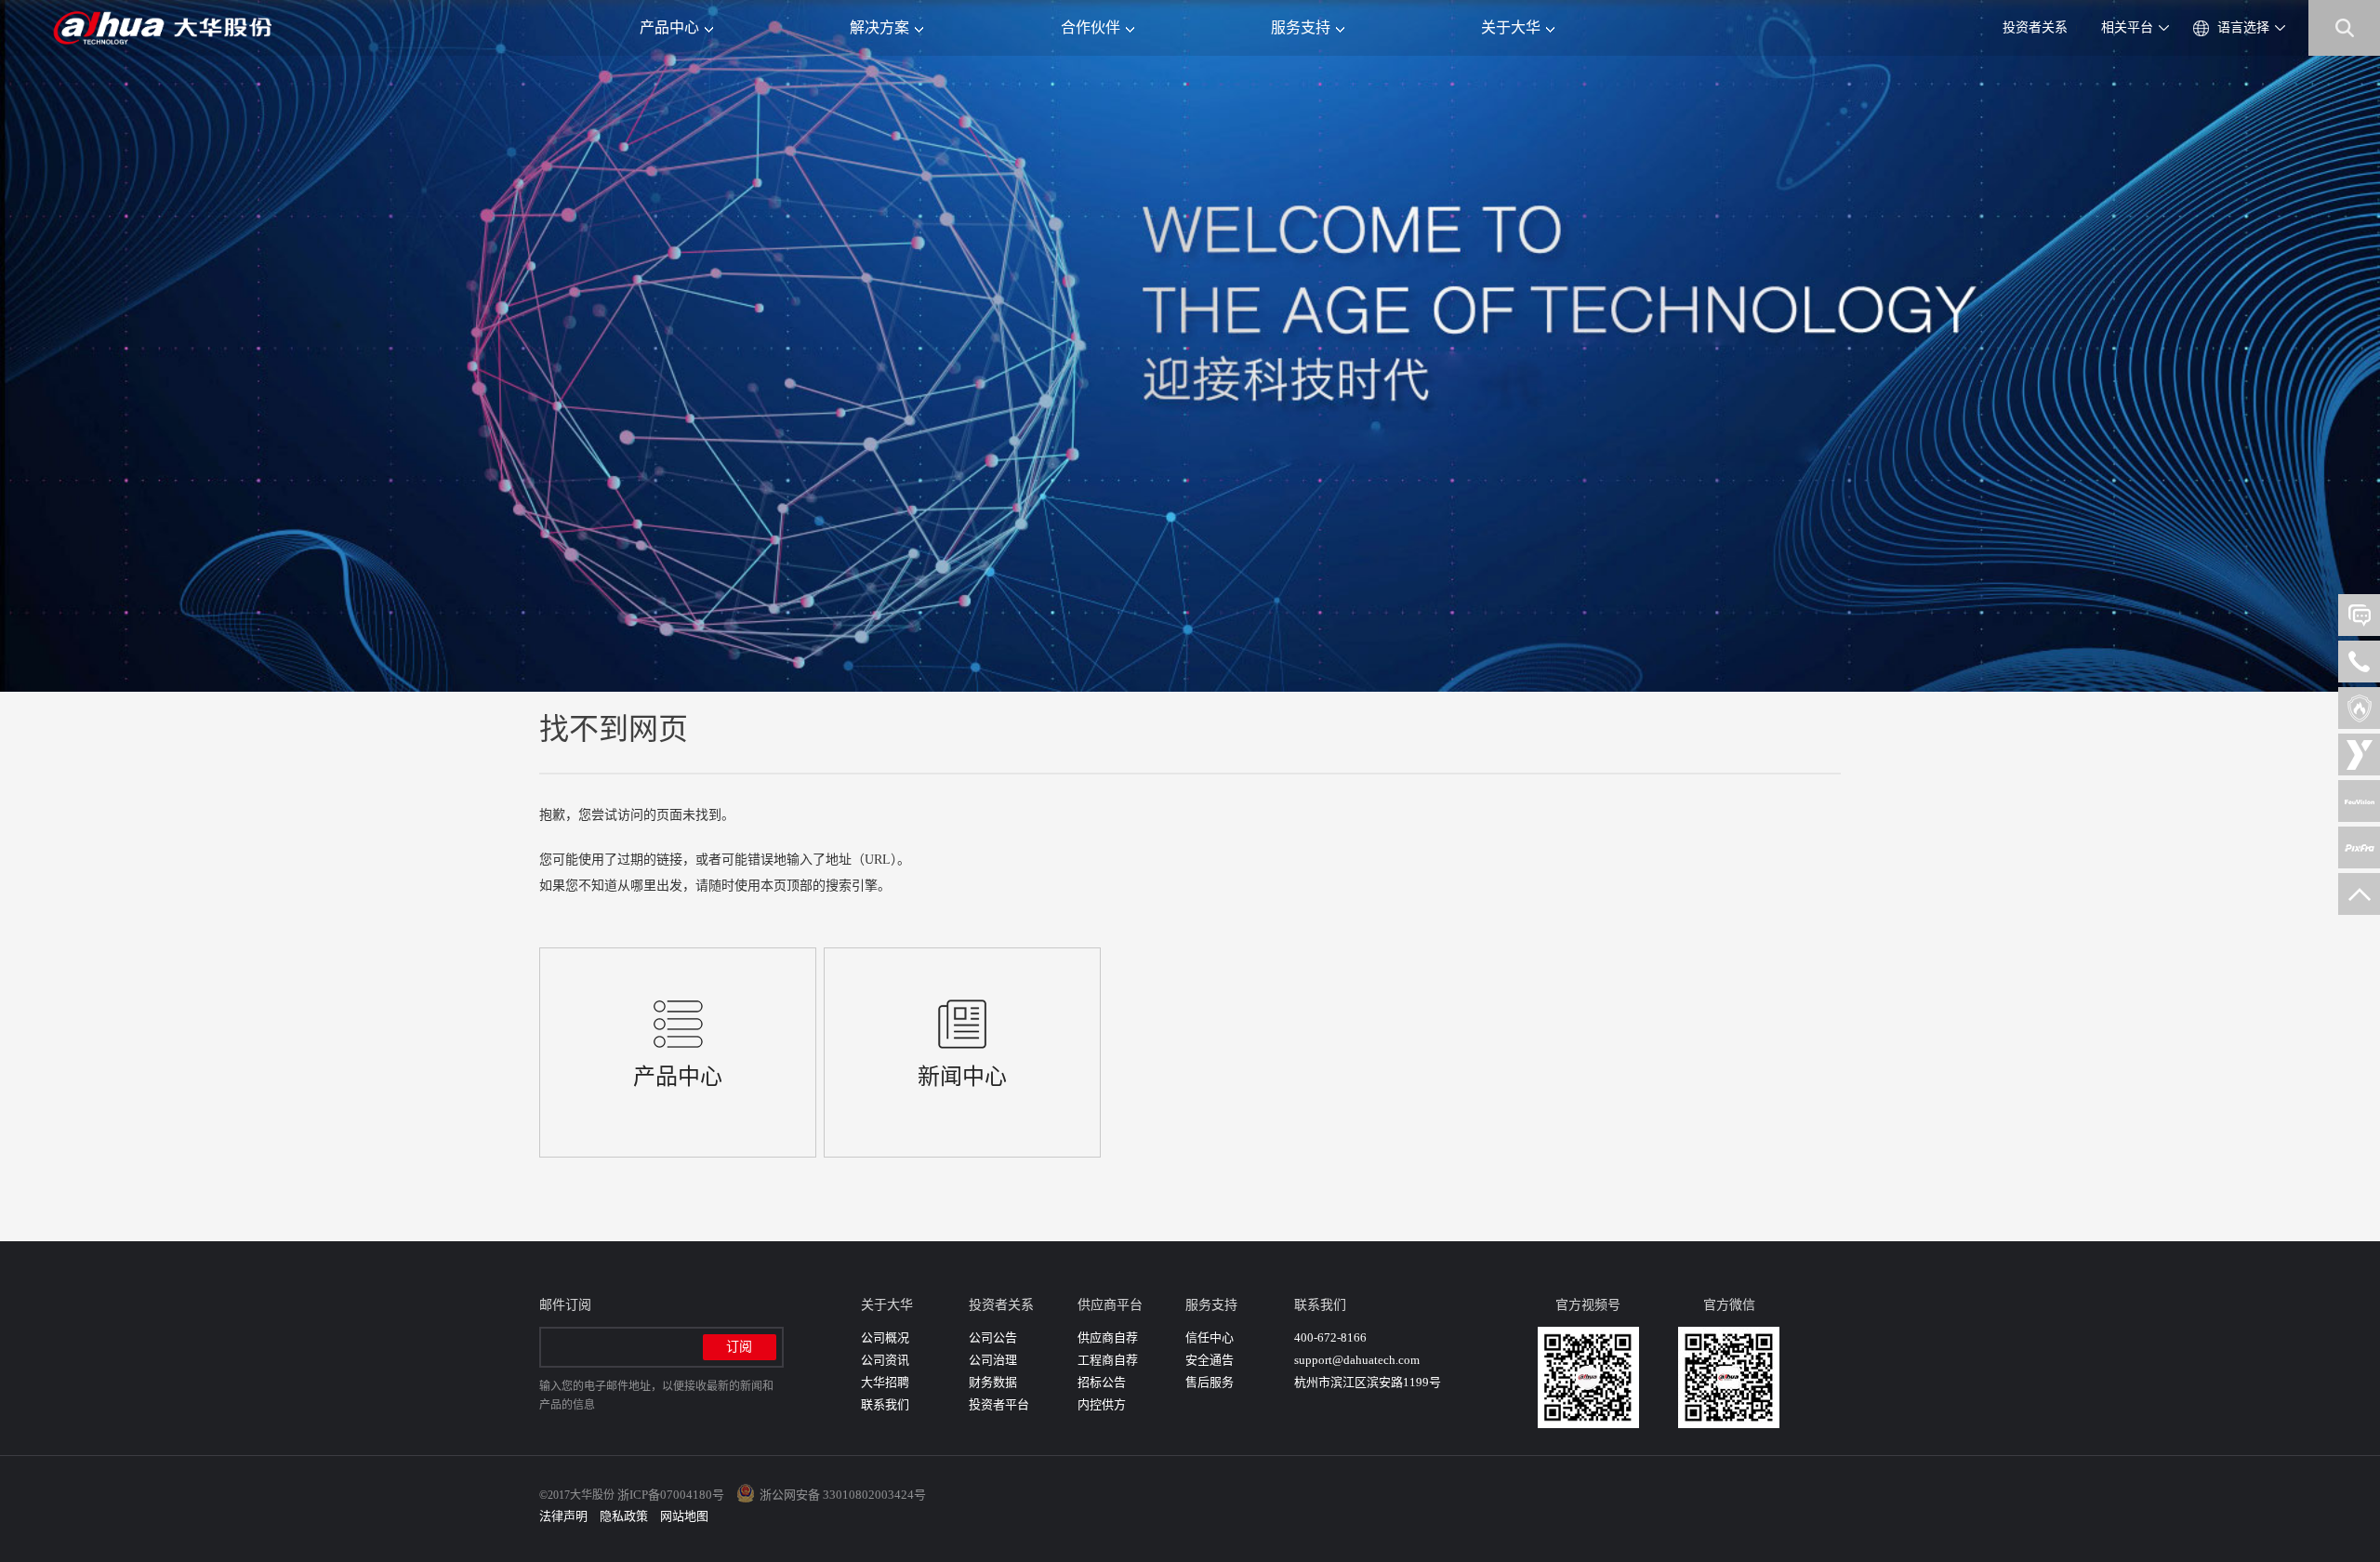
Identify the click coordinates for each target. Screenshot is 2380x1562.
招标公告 (1102, 1382)
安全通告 (1210, 1360)
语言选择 (2243, 27)
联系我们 (885, 1404)
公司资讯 (885, 1360)
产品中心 (669, 27)
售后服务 (1210, 1382)
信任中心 (1210, 1337)
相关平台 (2127, 27)
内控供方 (1102, 1404)
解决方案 (879, 27)
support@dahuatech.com (1357, 1360)
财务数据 (993, 1382)
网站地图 (684, 1516)
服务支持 (1301, 27)
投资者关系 (2035, 27)
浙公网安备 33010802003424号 (843, 1495)
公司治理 (993, 1360)
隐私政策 (624, 1516)
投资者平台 (999, 1404)
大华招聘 (885, 1382)
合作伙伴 (1091, 27)
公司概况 (885, 1337)
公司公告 (993, 1337)
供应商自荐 (1108, 1337)
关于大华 (1511, 27)
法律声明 (563, 1516)
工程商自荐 (1108, 1360)
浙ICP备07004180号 (671, 1495)
